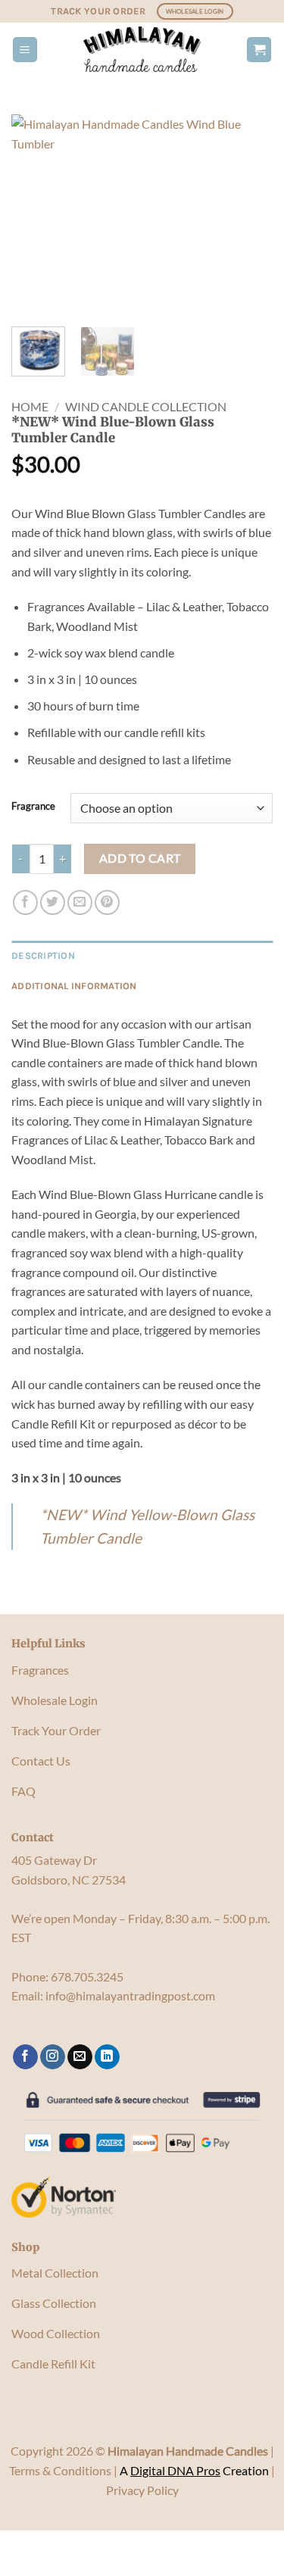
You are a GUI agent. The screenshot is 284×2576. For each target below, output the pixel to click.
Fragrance (33, 807)
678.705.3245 (87, 1976)
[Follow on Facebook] (25, 2057)
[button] (25, 50)
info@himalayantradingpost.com (130, 1995)
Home (30, 406)
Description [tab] (43, 955)
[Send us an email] (80, 2057)
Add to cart (140, 858)
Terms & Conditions (60, 2470)
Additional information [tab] (74, 986)
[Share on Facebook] (25, 902)
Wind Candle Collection (146, 406)
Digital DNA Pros (175, 2470)
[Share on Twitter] (53, 902)
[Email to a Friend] (80, 902)
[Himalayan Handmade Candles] (142, 49)
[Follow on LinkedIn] (107, 2057)
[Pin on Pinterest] (107, 902)
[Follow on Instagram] (53, 2057)
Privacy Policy (142, 2490)
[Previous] (36, 215)
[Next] (248, 215)
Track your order (98, 11)
